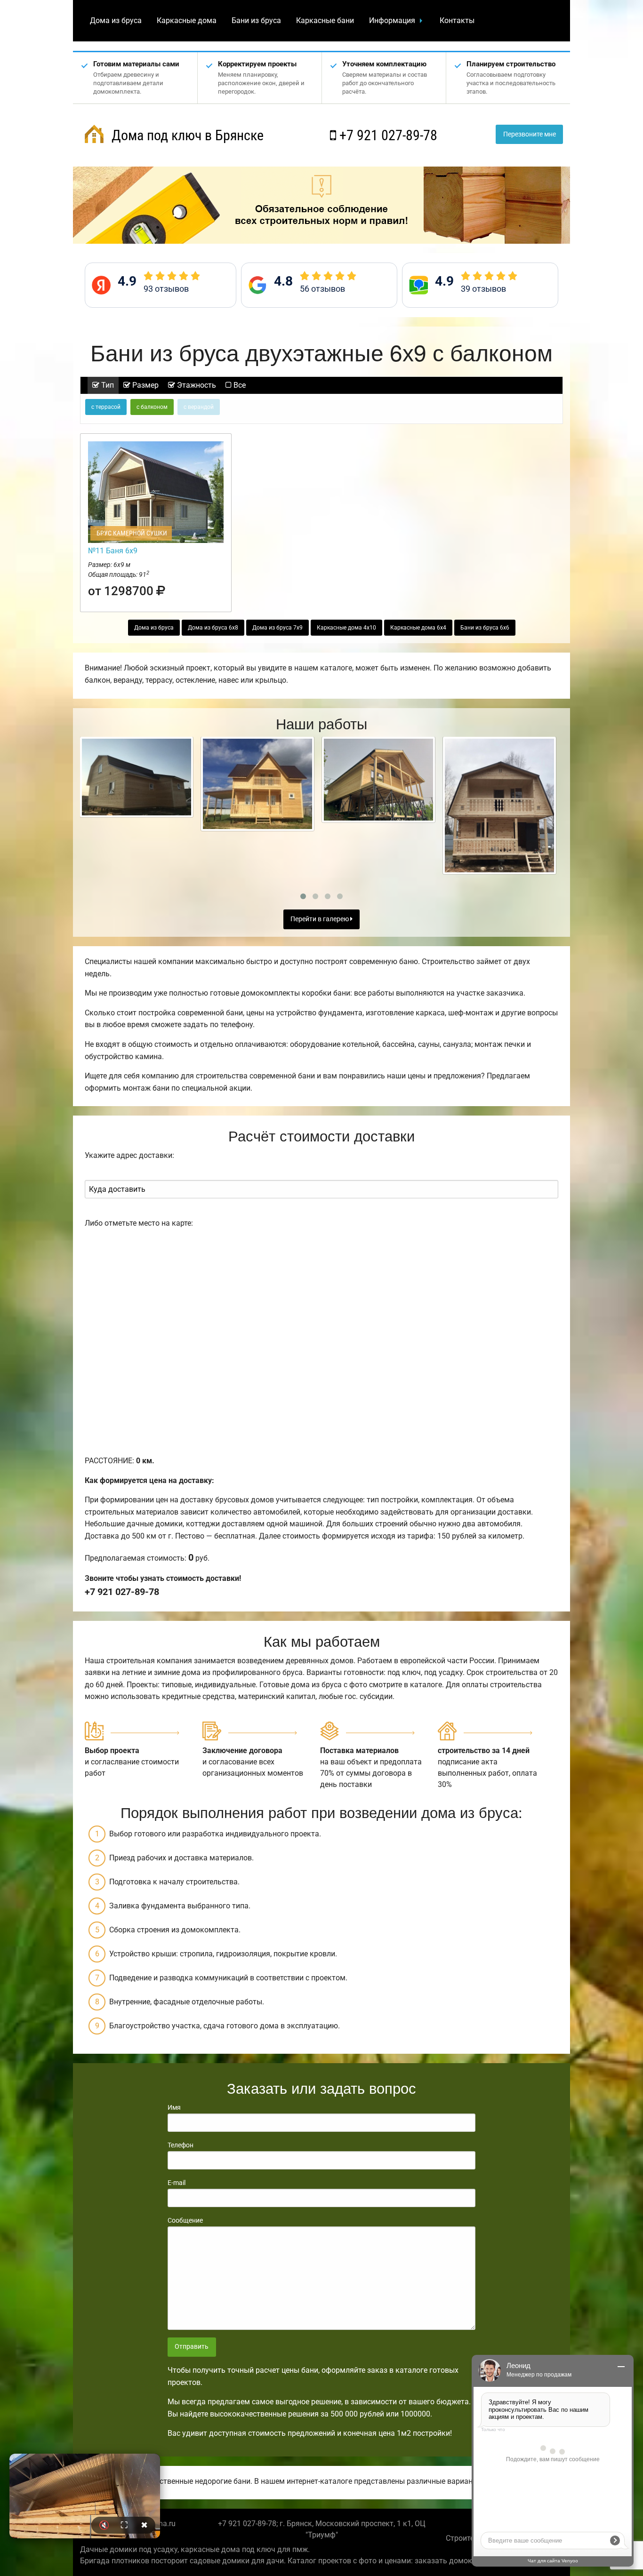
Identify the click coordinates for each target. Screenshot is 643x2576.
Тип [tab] (107, 385)
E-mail (177, 2183)
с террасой (106, 407)
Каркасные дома (187, 20)
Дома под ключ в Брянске (186, 135)
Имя (174, 2107)
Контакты (457, 20)
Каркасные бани (325, 20)
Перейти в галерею (320, 919)
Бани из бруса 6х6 (485, 628)
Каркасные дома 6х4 (418, 628)
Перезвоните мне (530, 134)
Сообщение (185, 2220)
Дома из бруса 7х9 (277, 628)
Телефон (181, 2145)
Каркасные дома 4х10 (346, 628)
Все (239, 385)
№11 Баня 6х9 (113, 551)
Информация (392, 20)
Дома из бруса (116, 20)
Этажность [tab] (196, 385)
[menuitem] (116, 21)
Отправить (192, 2347)
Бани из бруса (256, 20)
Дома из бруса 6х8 (213, 628)
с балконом (152, 407)
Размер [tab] (145, 385)
